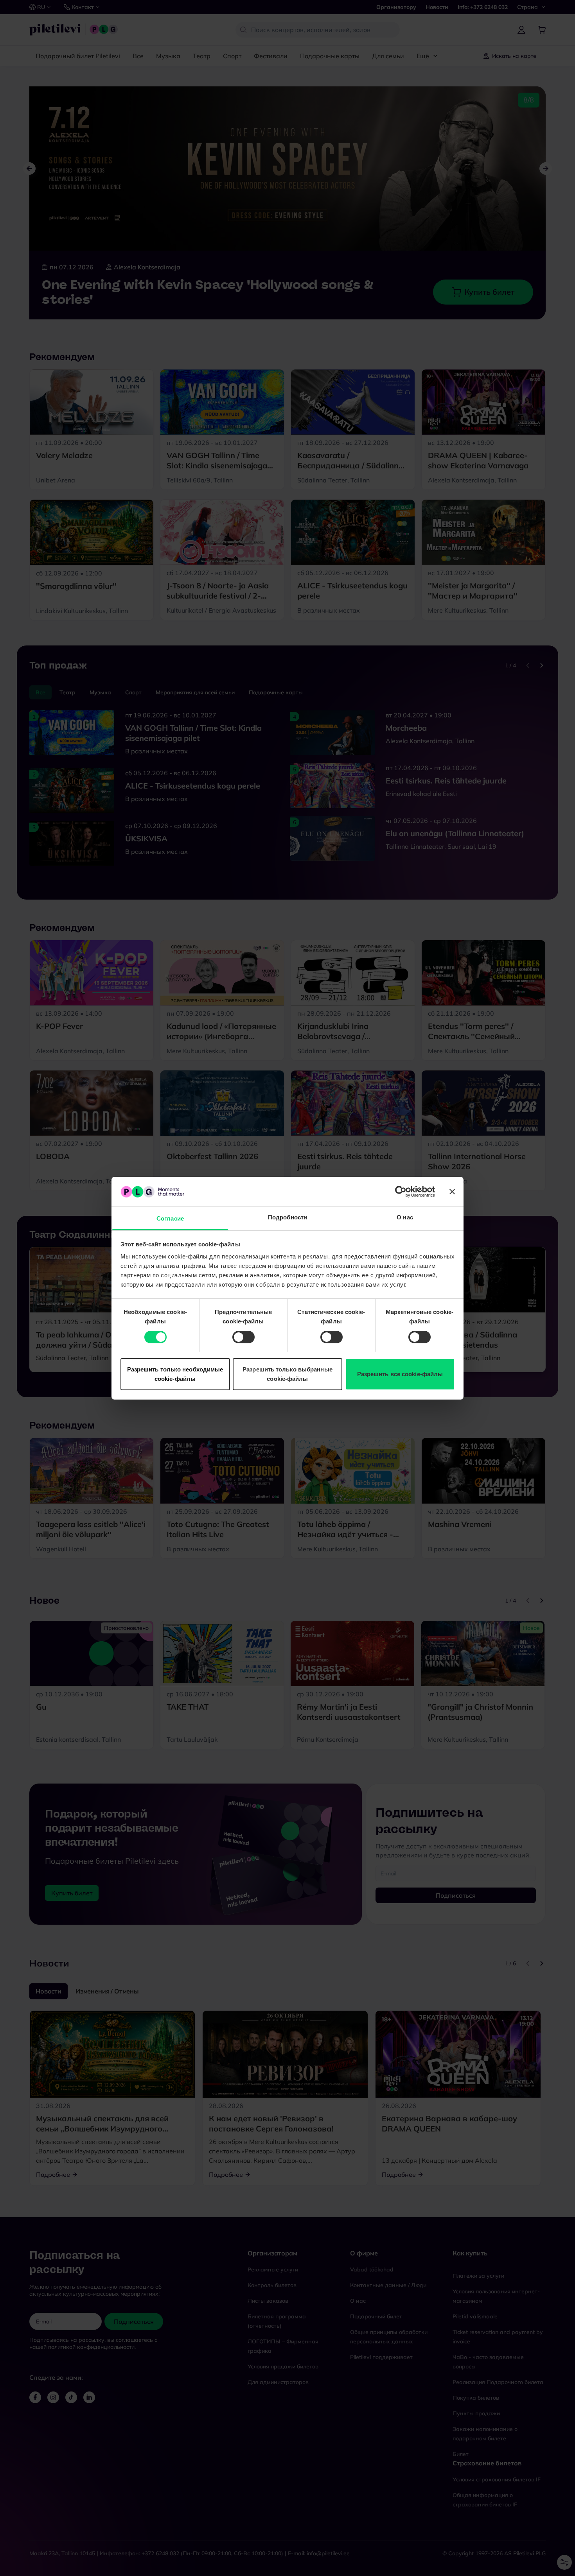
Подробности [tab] (287, 1217)
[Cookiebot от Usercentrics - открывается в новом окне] (401, 1192)
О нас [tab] (405, 1217)
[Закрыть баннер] (452, 1192)
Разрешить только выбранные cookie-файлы (287, 1374)
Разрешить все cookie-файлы (400, 1374)
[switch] (243, 1337)
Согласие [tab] (170, 1218)
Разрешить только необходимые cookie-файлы (175, 1374)
